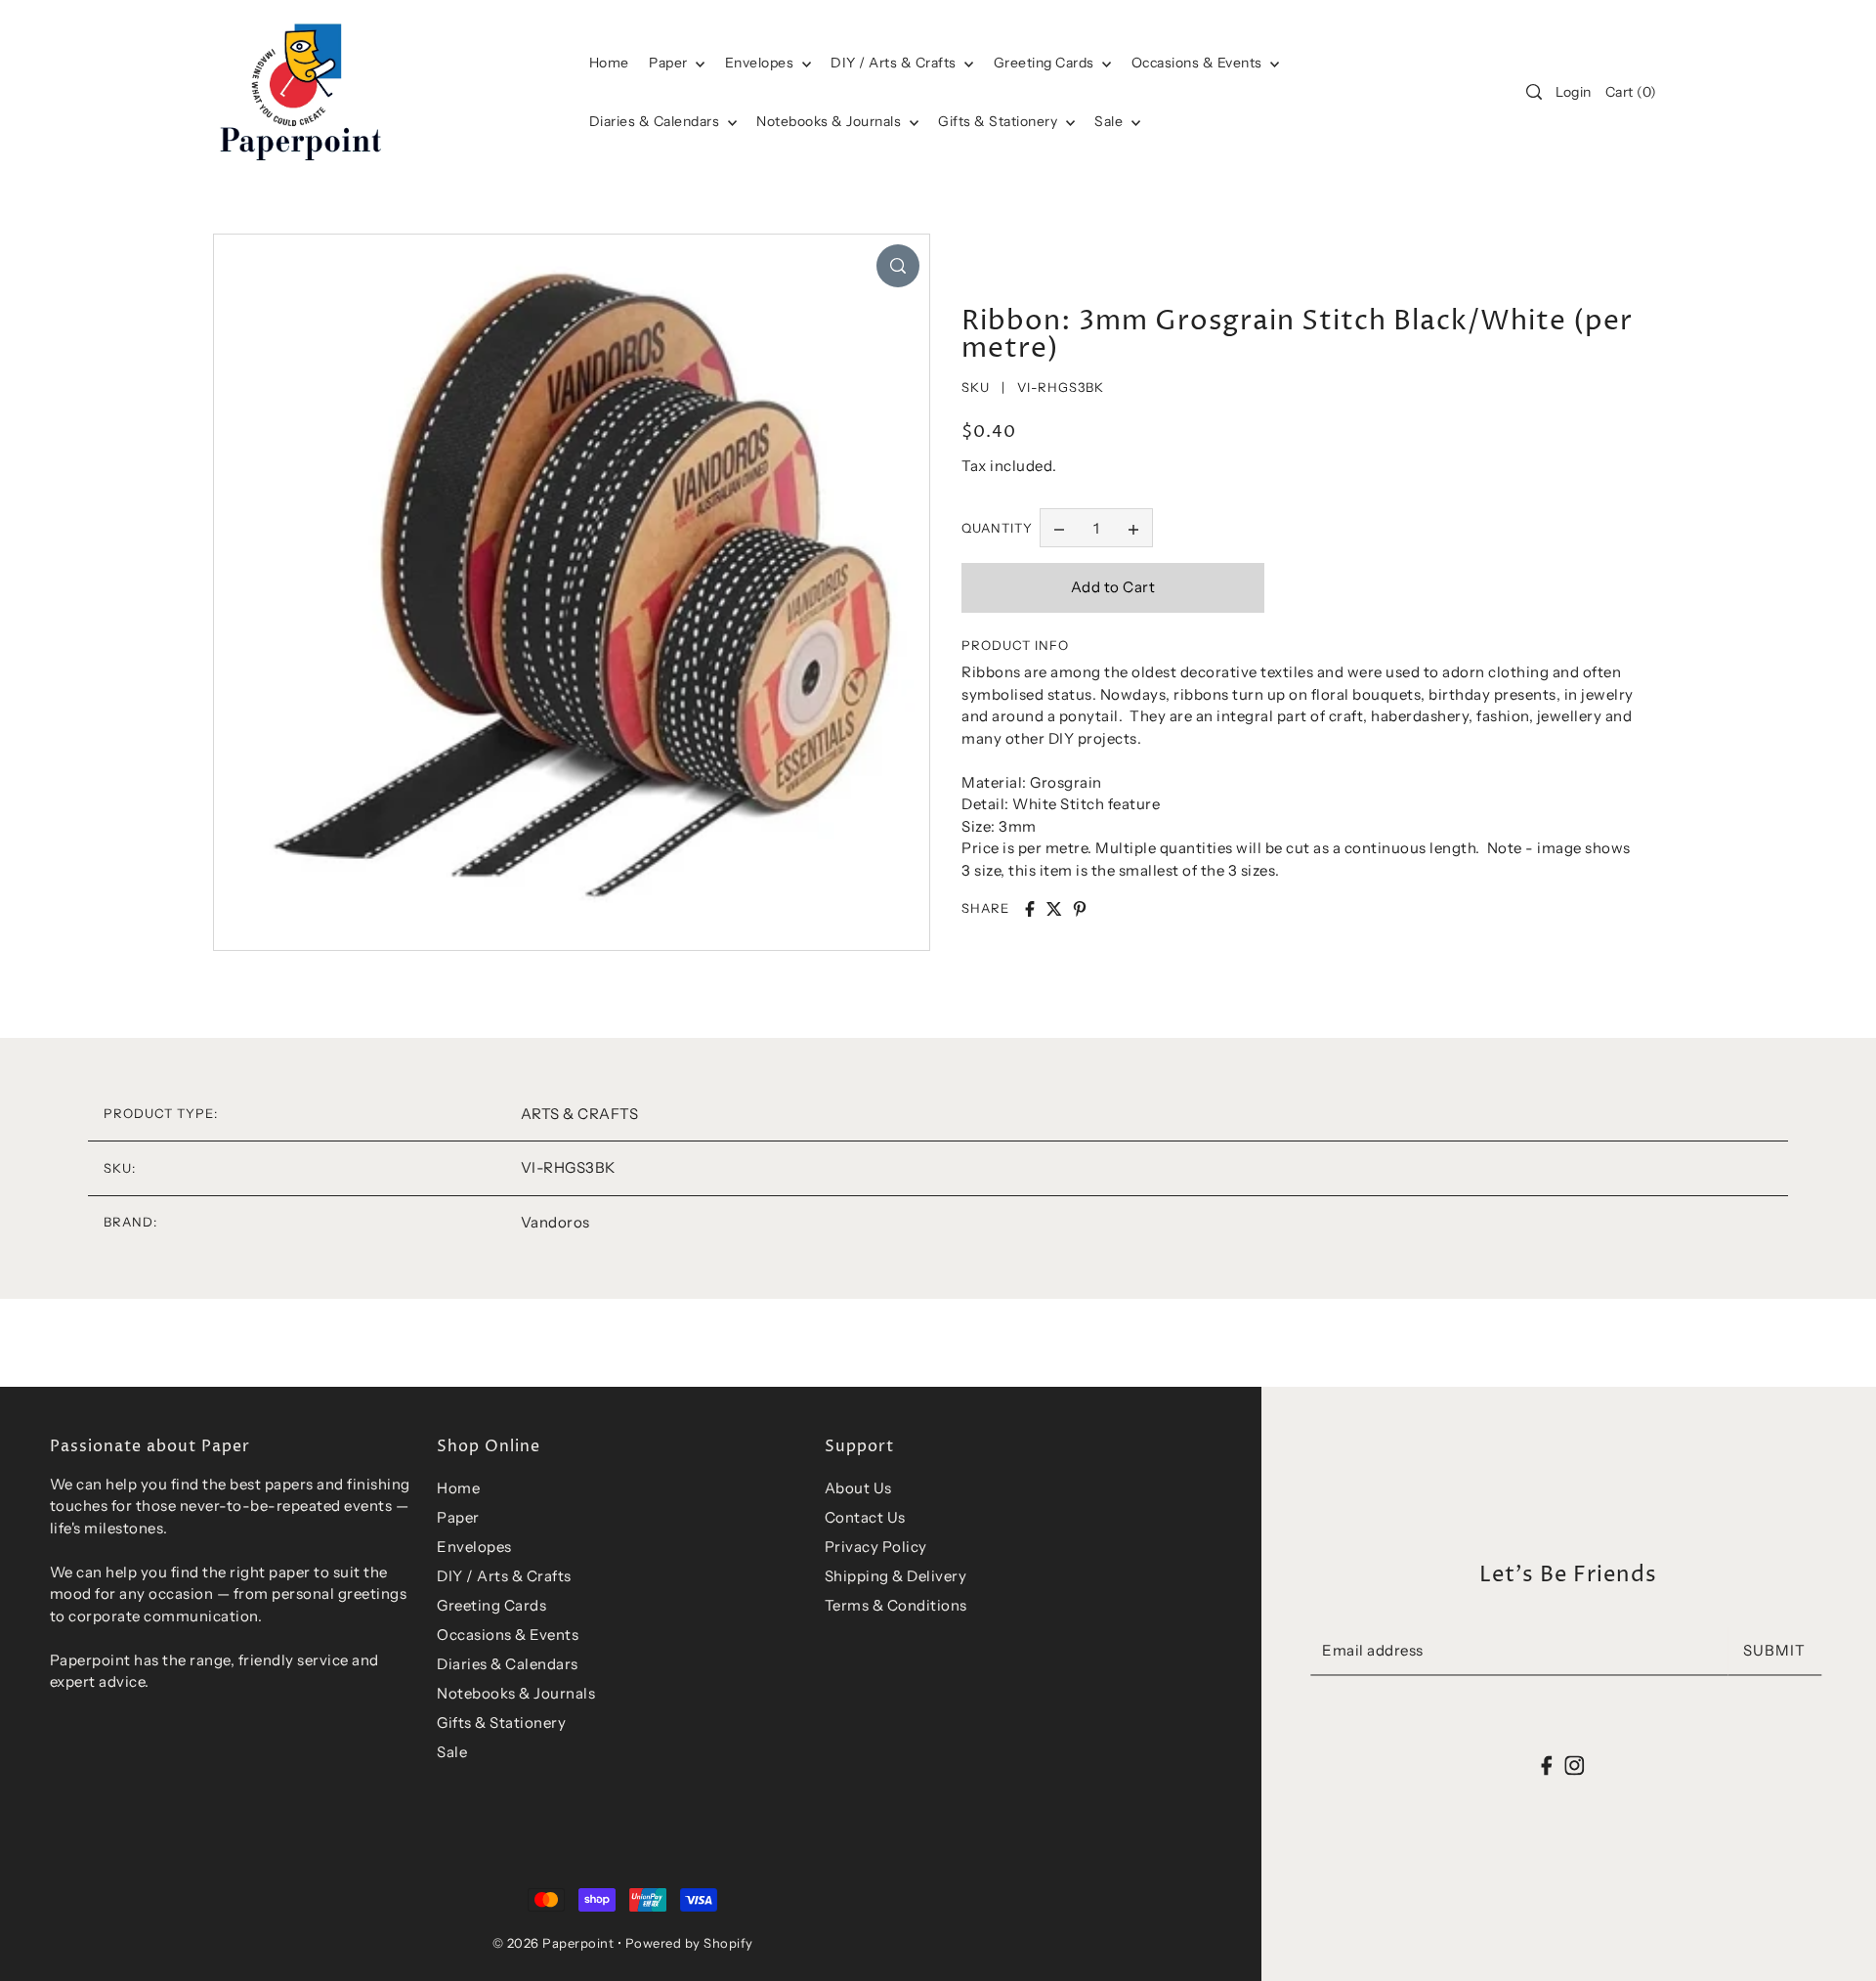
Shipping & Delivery (896, 1576)
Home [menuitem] (609, 63)
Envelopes (761, 63)
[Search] (1534, 92)
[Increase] (1133, 528)
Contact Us (865, 1517)
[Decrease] (1059, 528)
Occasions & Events (508, 1635)
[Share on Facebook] (1030, 909)
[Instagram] (1574, 1765)
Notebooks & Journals (831, 121)
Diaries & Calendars (656, 121)
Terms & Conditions (896, 1605)
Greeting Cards (1046, 63)
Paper (670, 63)
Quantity (997, 528)
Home (458, 1488)
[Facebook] (1547, 1765)
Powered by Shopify (689, 1943)
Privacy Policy (876, 1547)
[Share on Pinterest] (1080, 909)
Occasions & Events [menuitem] (1199, 63)
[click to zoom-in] (898, 266)
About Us (858, 1488)
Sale (1110, 121)
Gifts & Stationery (1000, 121)
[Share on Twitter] (1054, 909)
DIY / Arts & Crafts (895, 63)
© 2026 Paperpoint (554, 1943)
